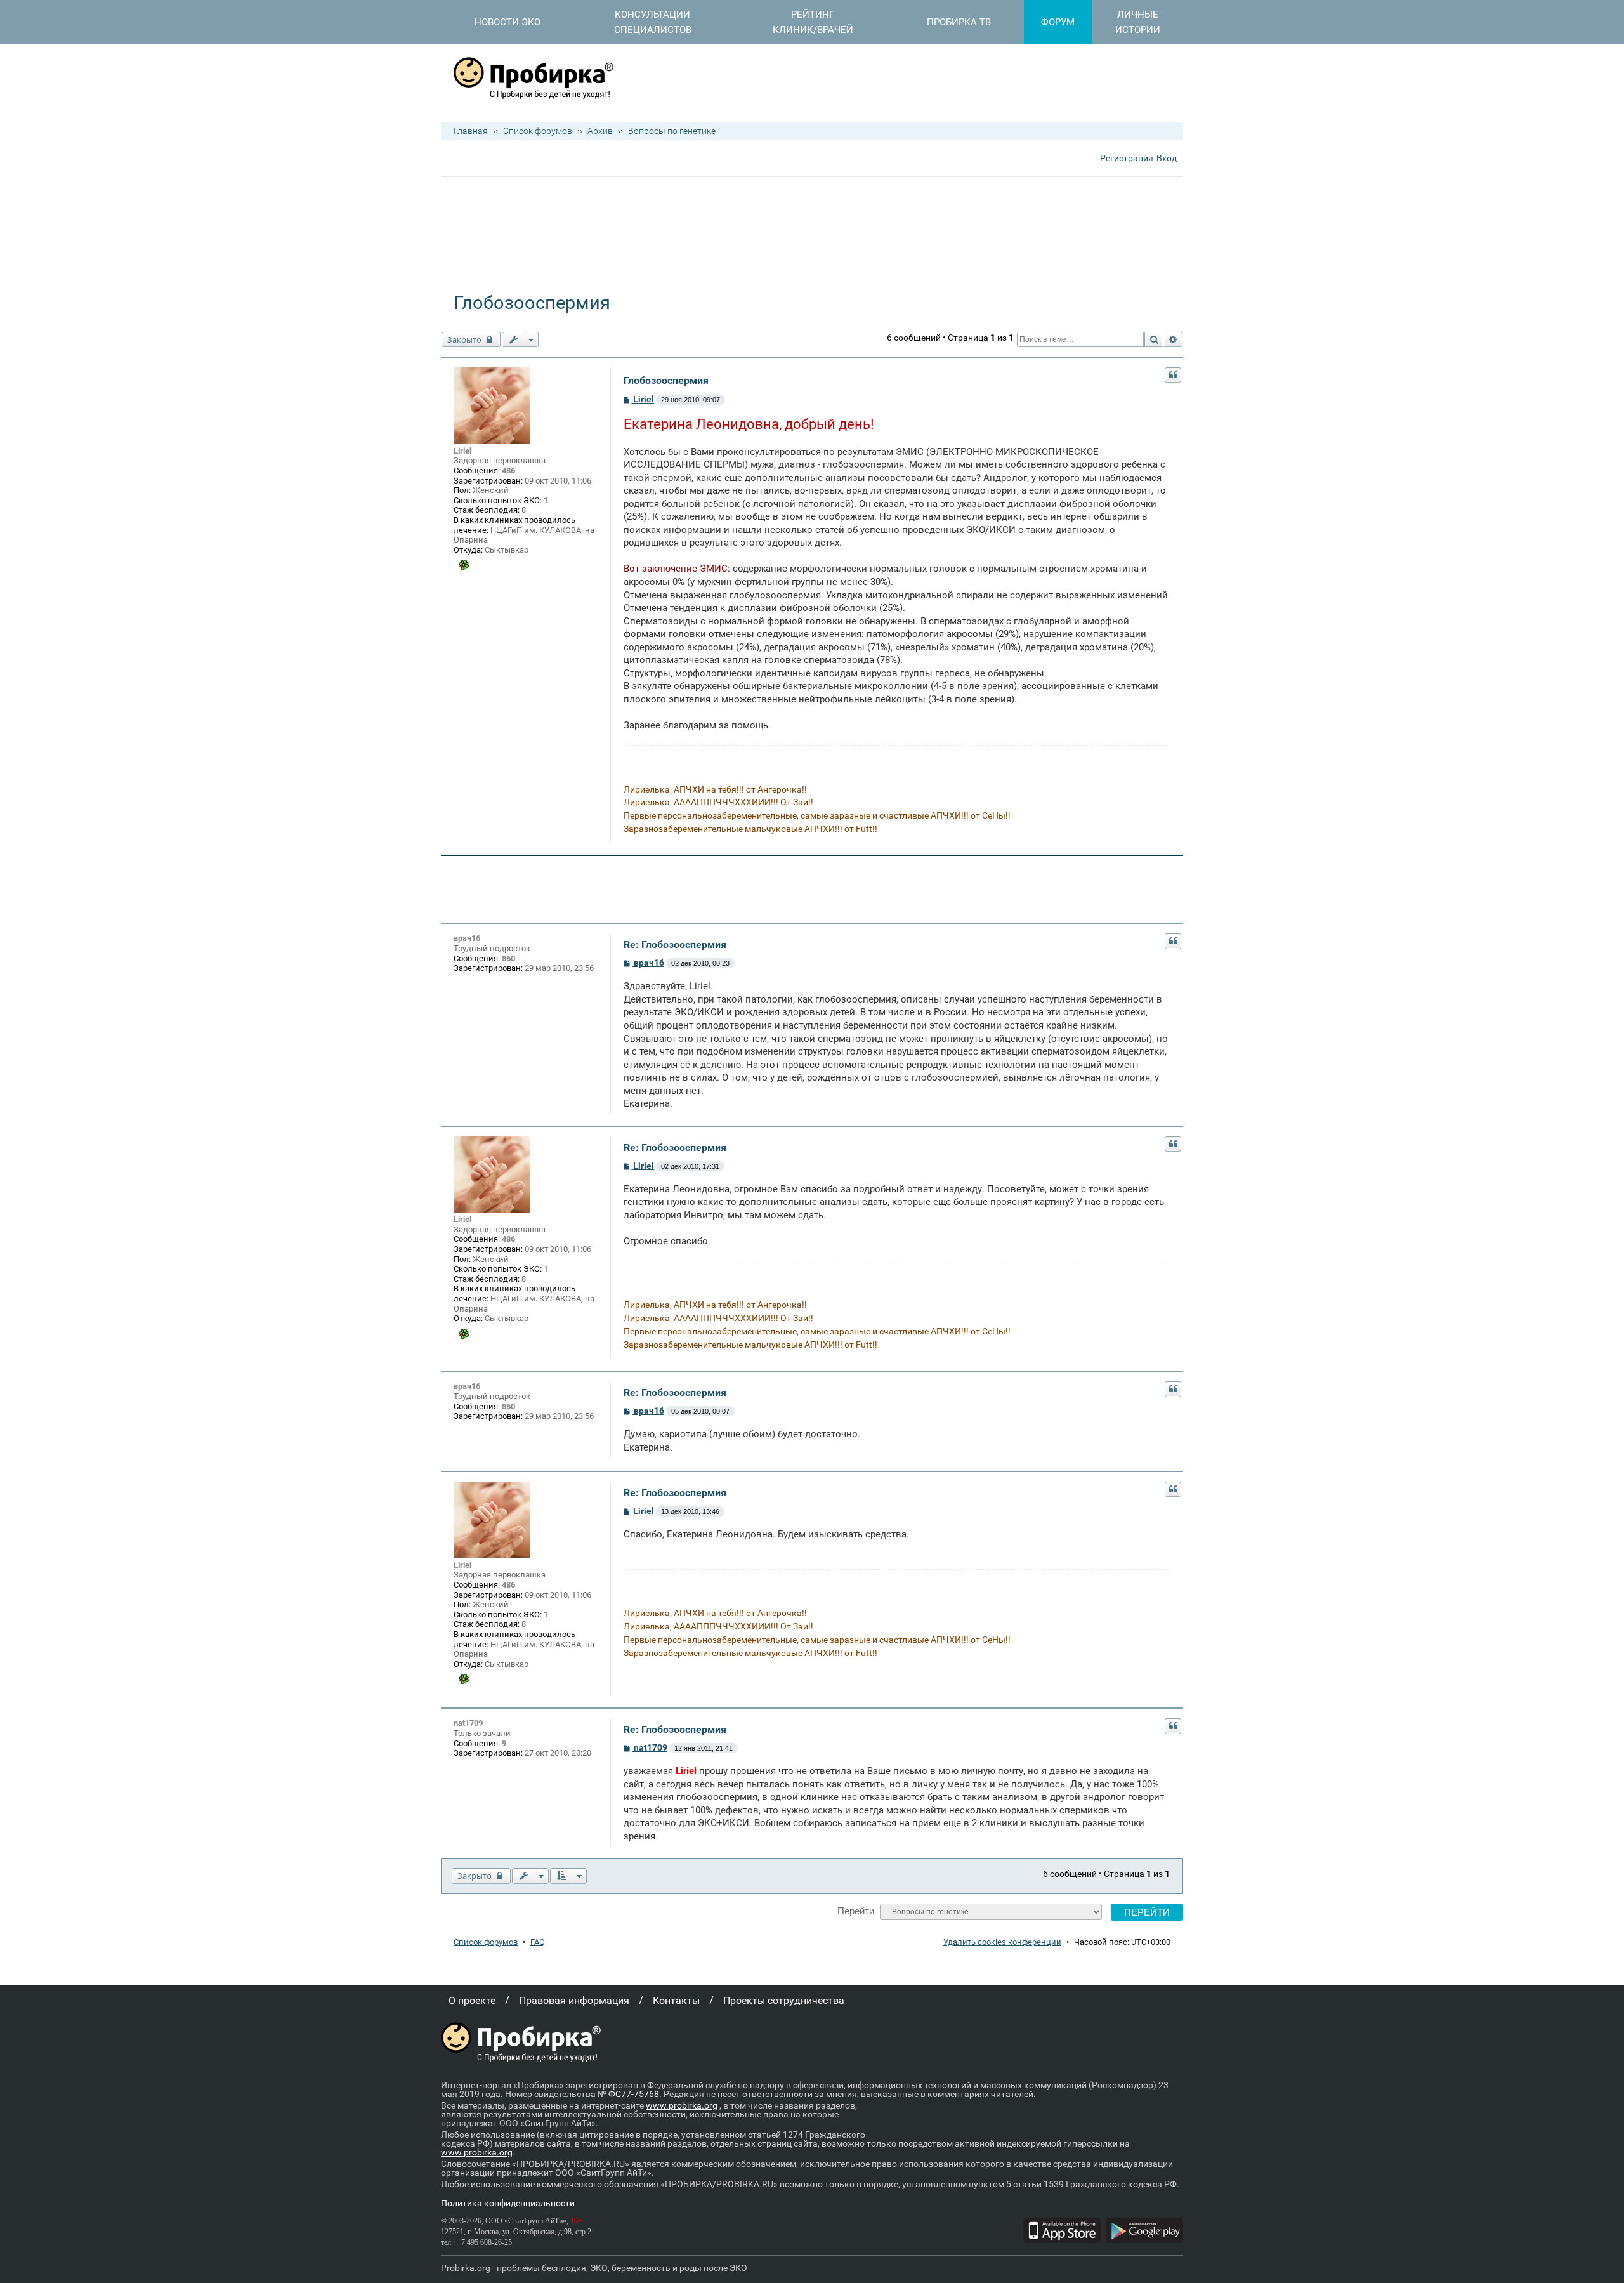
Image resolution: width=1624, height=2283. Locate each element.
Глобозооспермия (666, 380)
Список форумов (538, 131)
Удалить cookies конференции (1002, 1942)
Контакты (676, 2000)
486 (508, 470)
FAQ (538, 1942)
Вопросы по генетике (672, 131)
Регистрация (1127, 158)
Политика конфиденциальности (508, 2203)
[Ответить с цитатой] (1173, 375)
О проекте (472, 2000)
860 (508, 958)
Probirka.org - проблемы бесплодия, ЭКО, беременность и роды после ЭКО (594, 2268)
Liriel (462, 451)
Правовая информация (574, 2000)
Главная (471, 131)
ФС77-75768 (634, 2094)
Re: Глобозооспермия (675, 944)
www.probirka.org (682, 2105)
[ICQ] (464, 565)
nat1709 (468, 1723)
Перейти (856, 1911)
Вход (1167, 158)
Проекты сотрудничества (784, 2000)
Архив (600, 131)
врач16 (467, 938)
